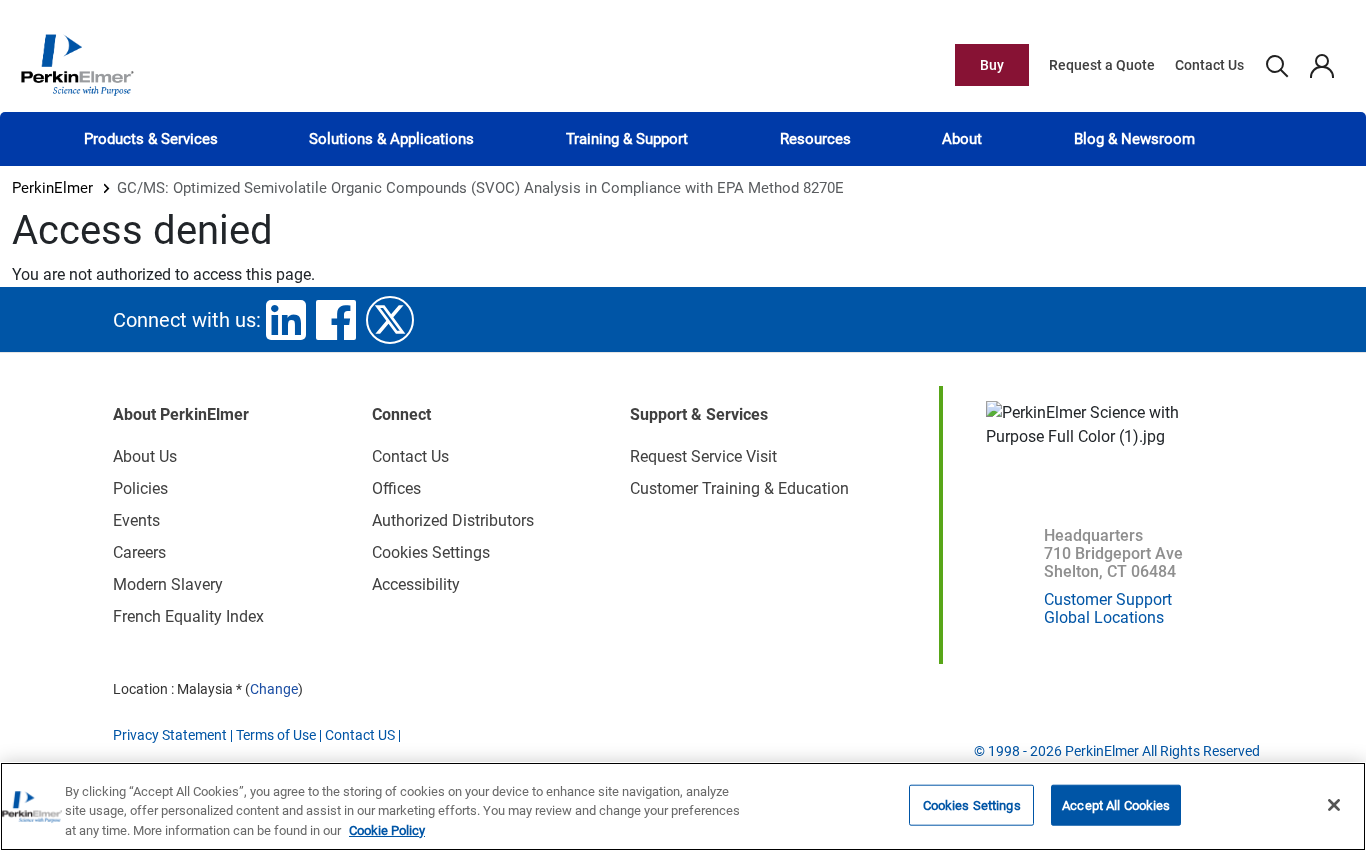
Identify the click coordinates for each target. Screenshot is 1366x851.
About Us (145, 456)
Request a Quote (1102, 65)
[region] (683, 806)
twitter (390, 320)
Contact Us (1209, 65)
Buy (992, 65)
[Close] (1334, 805)
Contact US (360, 735)
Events (136, 520)
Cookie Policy (387, 830)
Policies (140, 488)
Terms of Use (276, 735)
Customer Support (1108, 599)
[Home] (77, 64)
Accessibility (416, 584)
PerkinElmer (52, 188)
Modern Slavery (168, 584)
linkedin (286, 320)
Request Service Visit (703, 456)
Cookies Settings (972, 804)
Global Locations (1104, 617)
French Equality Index (188, 616)
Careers (139, 552)
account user (1321, 65)
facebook (336, 320)
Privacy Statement (170, 735)
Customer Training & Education (739, 488)
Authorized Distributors (453, 520)
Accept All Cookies (1116, 804)
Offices (396, 488)
